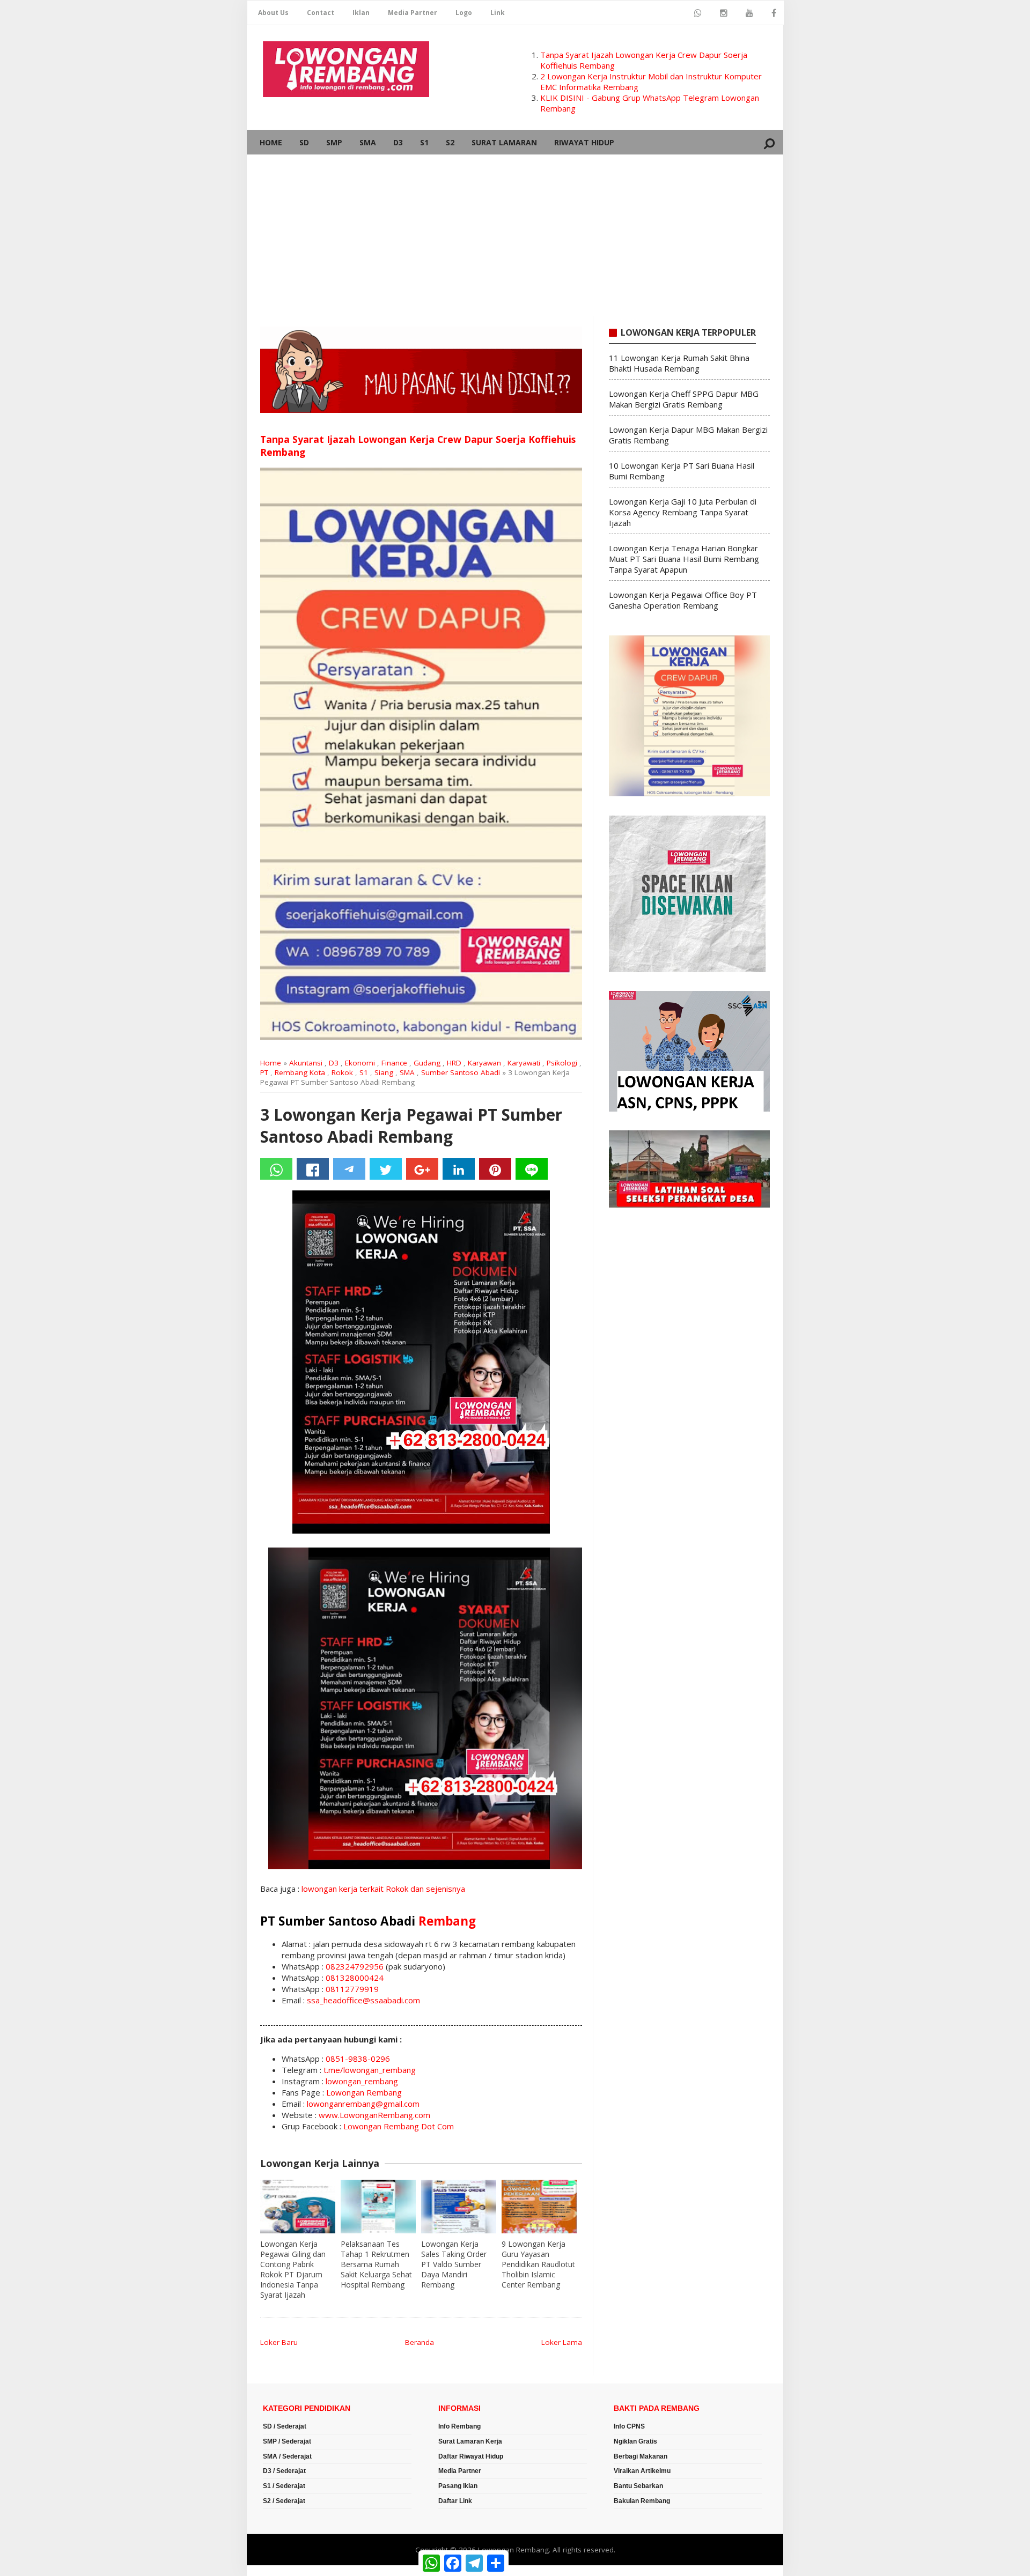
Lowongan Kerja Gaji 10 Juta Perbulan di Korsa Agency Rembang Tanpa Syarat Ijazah (683, 512)
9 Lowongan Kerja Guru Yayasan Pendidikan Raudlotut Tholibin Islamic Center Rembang (538, 2264)
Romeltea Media (277, 2571)
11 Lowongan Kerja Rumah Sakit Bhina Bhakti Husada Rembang (679, 363)
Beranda (420, 2342)
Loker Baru (279, 2342)
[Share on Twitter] (386, 1169)
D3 (398, 142)
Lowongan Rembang (364, 2092)
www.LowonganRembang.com (374, 2115)
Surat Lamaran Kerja (470, 2441)
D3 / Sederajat (284, 2471)
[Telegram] (349, 1169)
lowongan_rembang (362, 2081)
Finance (394, 1063)
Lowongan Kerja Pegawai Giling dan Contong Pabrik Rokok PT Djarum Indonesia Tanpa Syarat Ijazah (293, 2269)
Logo (464, 13)
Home (271, 142)
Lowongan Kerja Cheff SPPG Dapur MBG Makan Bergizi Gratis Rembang (684, 399)
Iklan (361, 13)
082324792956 (355, 1966)
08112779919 (352, 1989)
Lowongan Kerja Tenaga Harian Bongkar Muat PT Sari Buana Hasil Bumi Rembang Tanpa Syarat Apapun (684, 559)
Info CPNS (629, 2426)
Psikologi (562, 1063)
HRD (454, 1063)
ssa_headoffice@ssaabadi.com (363, 2000)
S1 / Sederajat (284, 2486)
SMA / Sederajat (287, 2456)
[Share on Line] (532, 1169)
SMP (334, 142)
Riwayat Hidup (584, 142)
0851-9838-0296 (358, 2059)
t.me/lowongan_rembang (370, 2070)
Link (498, 13)
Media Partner (413, 13)
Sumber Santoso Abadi (461, 1072)
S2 (450, 142)
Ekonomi (360, 1063)
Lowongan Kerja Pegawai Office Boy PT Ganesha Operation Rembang (683, 600)
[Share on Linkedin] (459, 1169)
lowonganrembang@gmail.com (363, 2104)
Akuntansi (306, 1063)
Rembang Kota (300, 1072)
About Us (273, 13)
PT (264, 1072)
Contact (321, 13)
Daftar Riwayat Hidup (471, 2456)
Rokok (342, 1072)
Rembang (447, 1921)
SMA (368, 142)
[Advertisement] (515, 235)
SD (304, 142)
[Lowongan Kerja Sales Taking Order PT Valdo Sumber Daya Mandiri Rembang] (459, 2207)
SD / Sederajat (285, 2426)
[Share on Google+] (422, 1169)
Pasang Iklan (458, 2486)
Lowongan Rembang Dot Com (399, 2126)
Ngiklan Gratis (635, 2441)
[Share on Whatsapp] (276, 1169)
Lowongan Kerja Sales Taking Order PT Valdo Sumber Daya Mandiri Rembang (454, 2264)
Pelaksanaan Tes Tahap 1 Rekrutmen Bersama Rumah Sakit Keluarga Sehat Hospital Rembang (376, 2264)
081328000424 (355, 1978)
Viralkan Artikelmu (642, 2471)
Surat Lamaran (504, 142)
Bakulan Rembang (642, 2501)
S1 (424, 142)
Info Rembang (459, 2426)
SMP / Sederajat (287, 2441)
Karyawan (484, 1063)
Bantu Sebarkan (638, 2486)
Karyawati (524, 1063)
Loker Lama (562, 2342)
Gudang (427, 1063)
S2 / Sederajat (284, 2501)
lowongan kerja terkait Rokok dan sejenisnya (383, 1889)
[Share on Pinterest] (495, 1169)
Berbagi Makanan (641, 2456)
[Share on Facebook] (313, 1169)
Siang (384, 1072)
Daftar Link (455, 2501)
